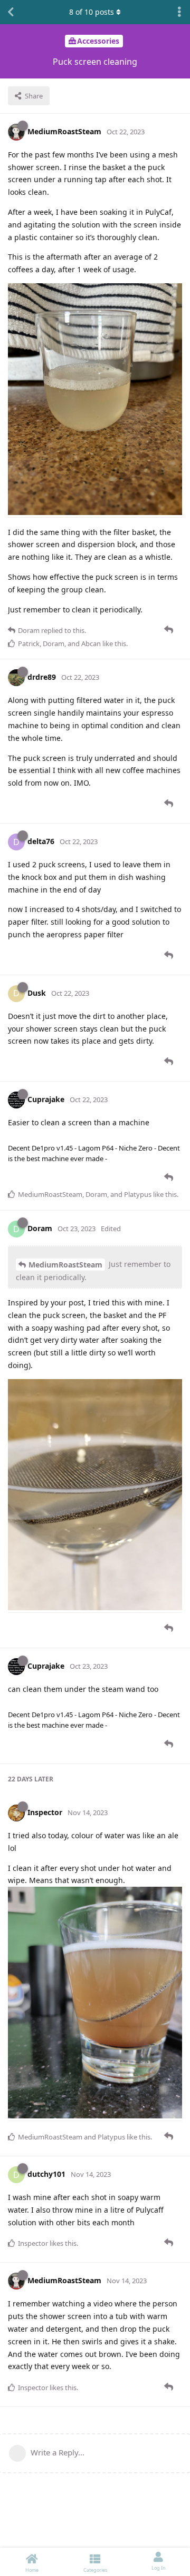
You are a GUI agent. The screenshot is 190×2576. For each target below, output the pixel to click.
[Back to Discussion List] (11, 12)
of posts (92, 12)
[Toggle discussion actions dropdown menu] (179, 12)
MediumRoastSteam (65, 1265)
